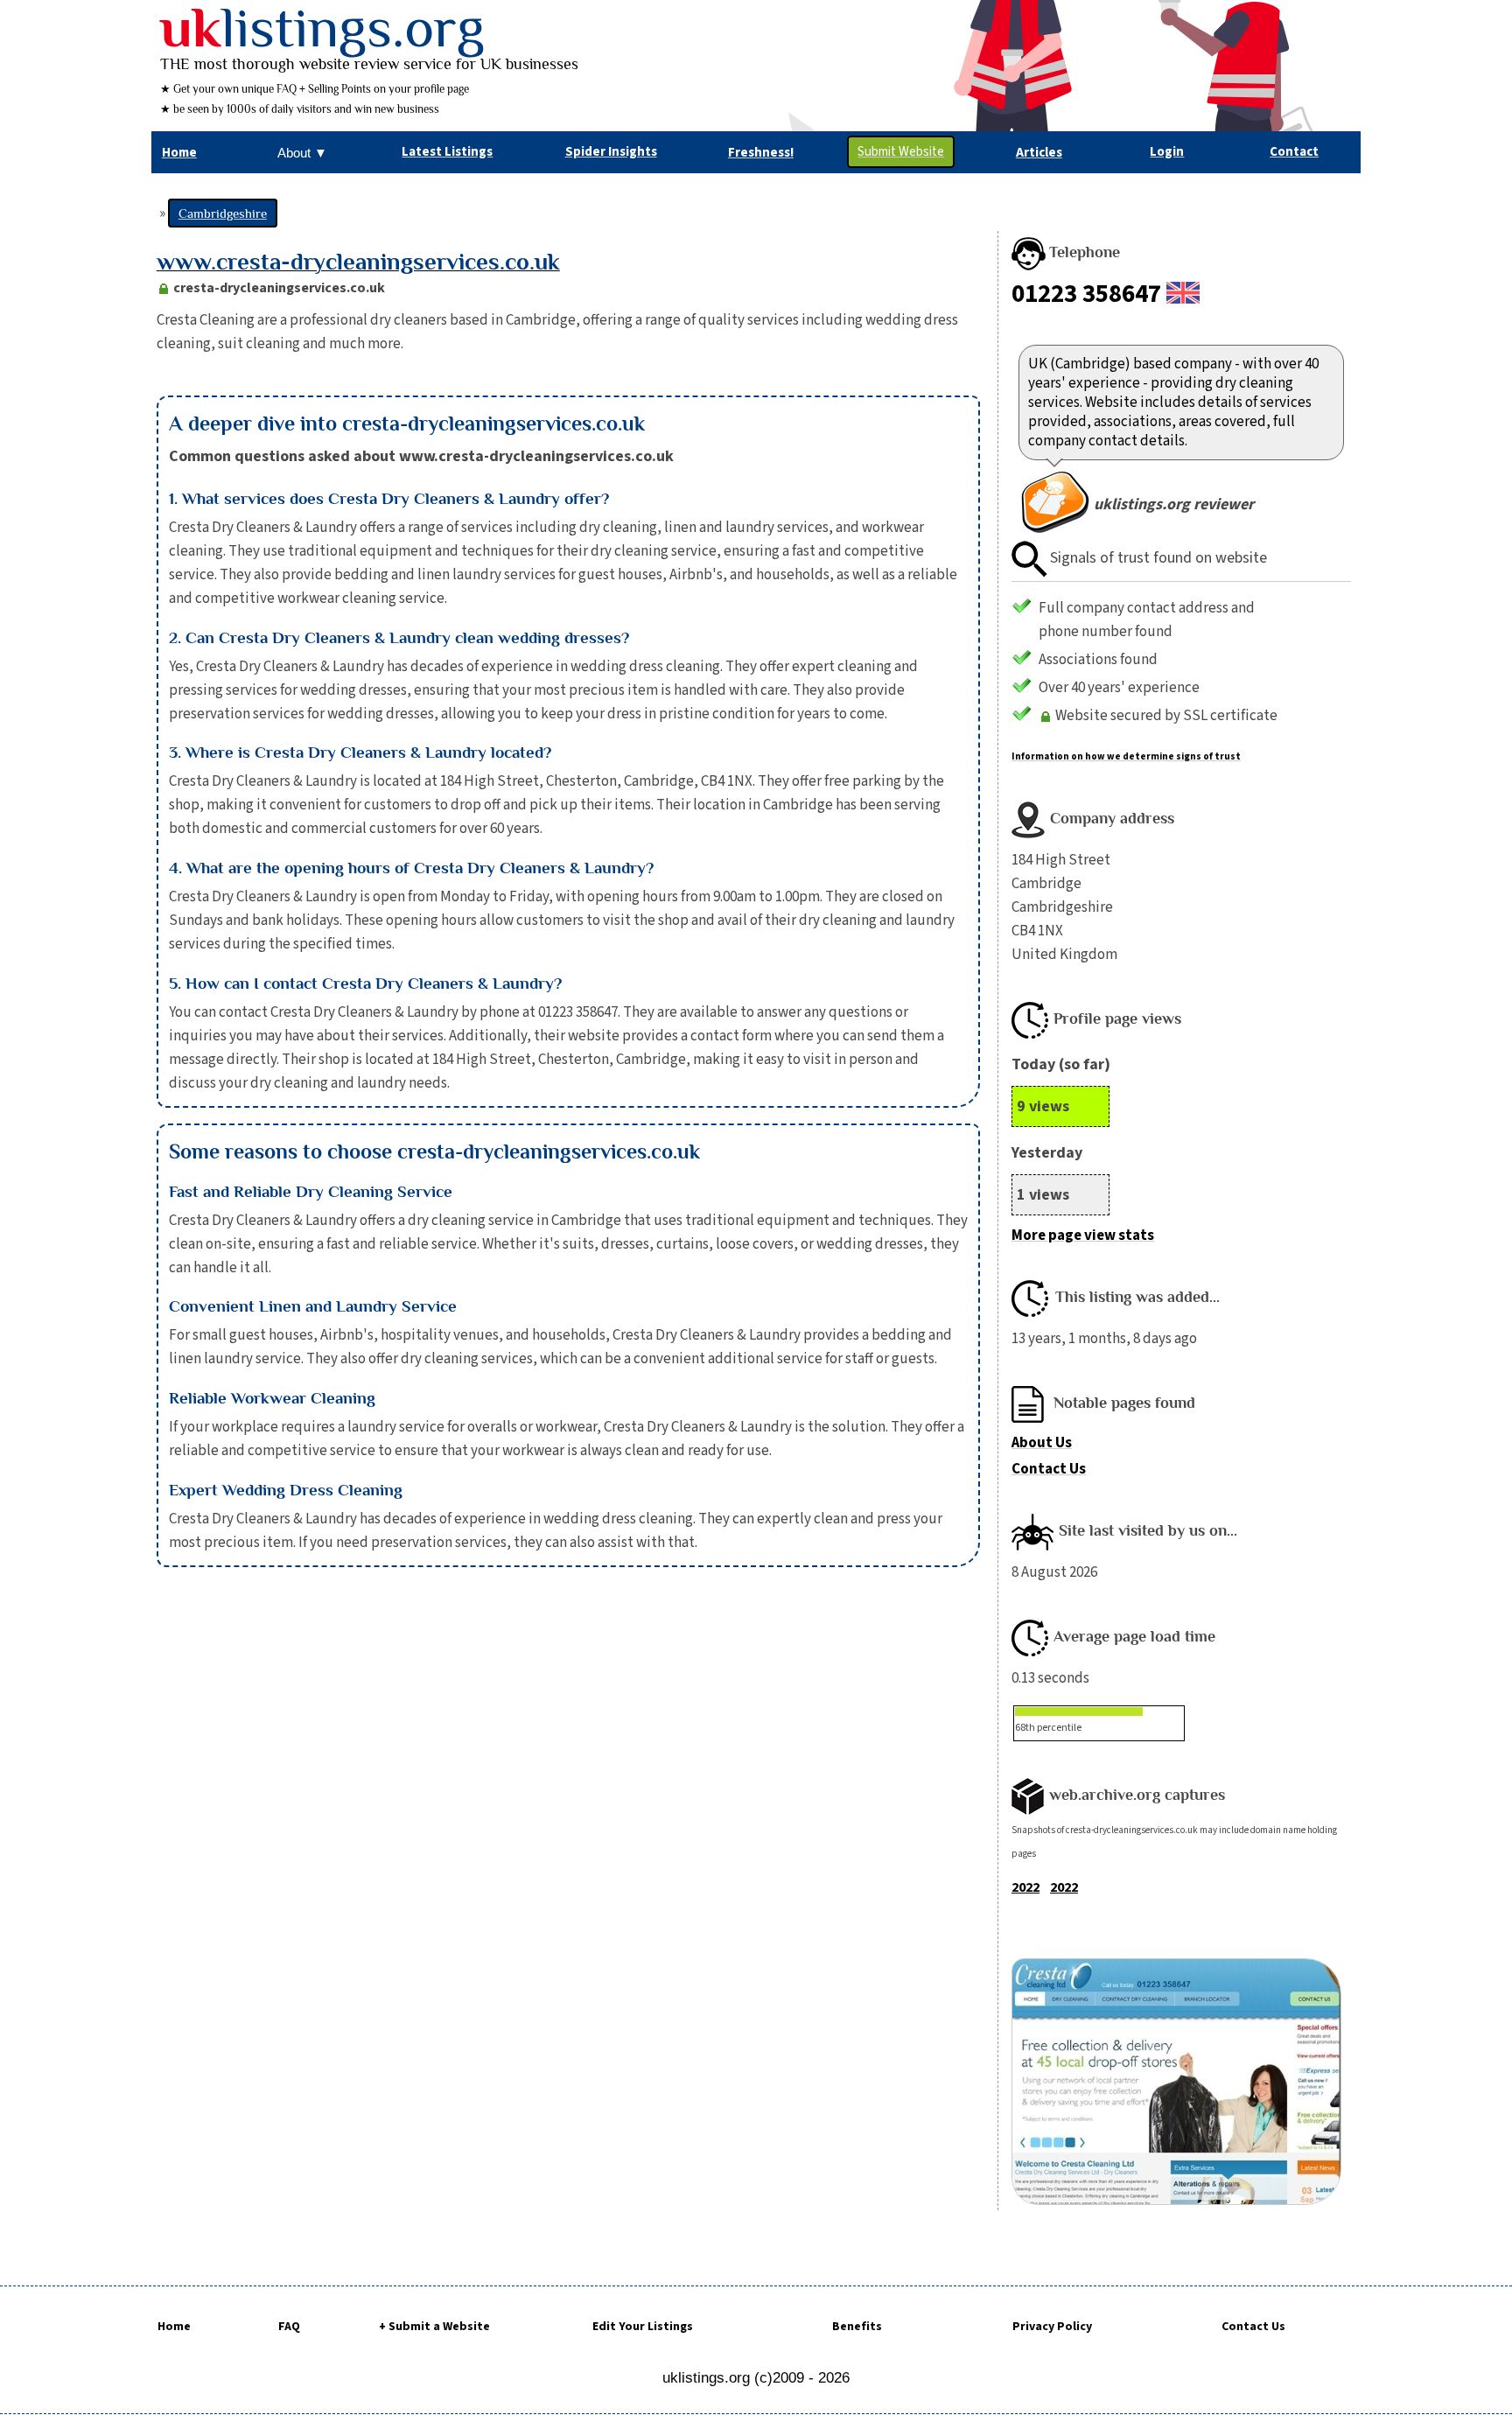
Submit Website (901, 152)
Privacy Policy (1052, 2327)
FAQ (289, 2327)
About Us (1042, 1443)
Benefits (857, 2327)
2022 (1025, 1887)
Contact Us (1049, 1469)
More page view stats (1083, 1235)
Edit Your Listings (643, 2327)
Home (174, 2327)
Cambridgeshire (223, 213)
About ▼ (302, 153)
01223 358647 (1086, 294)
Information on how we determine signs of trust (1126, 756)
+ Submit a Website (434, 2327)
